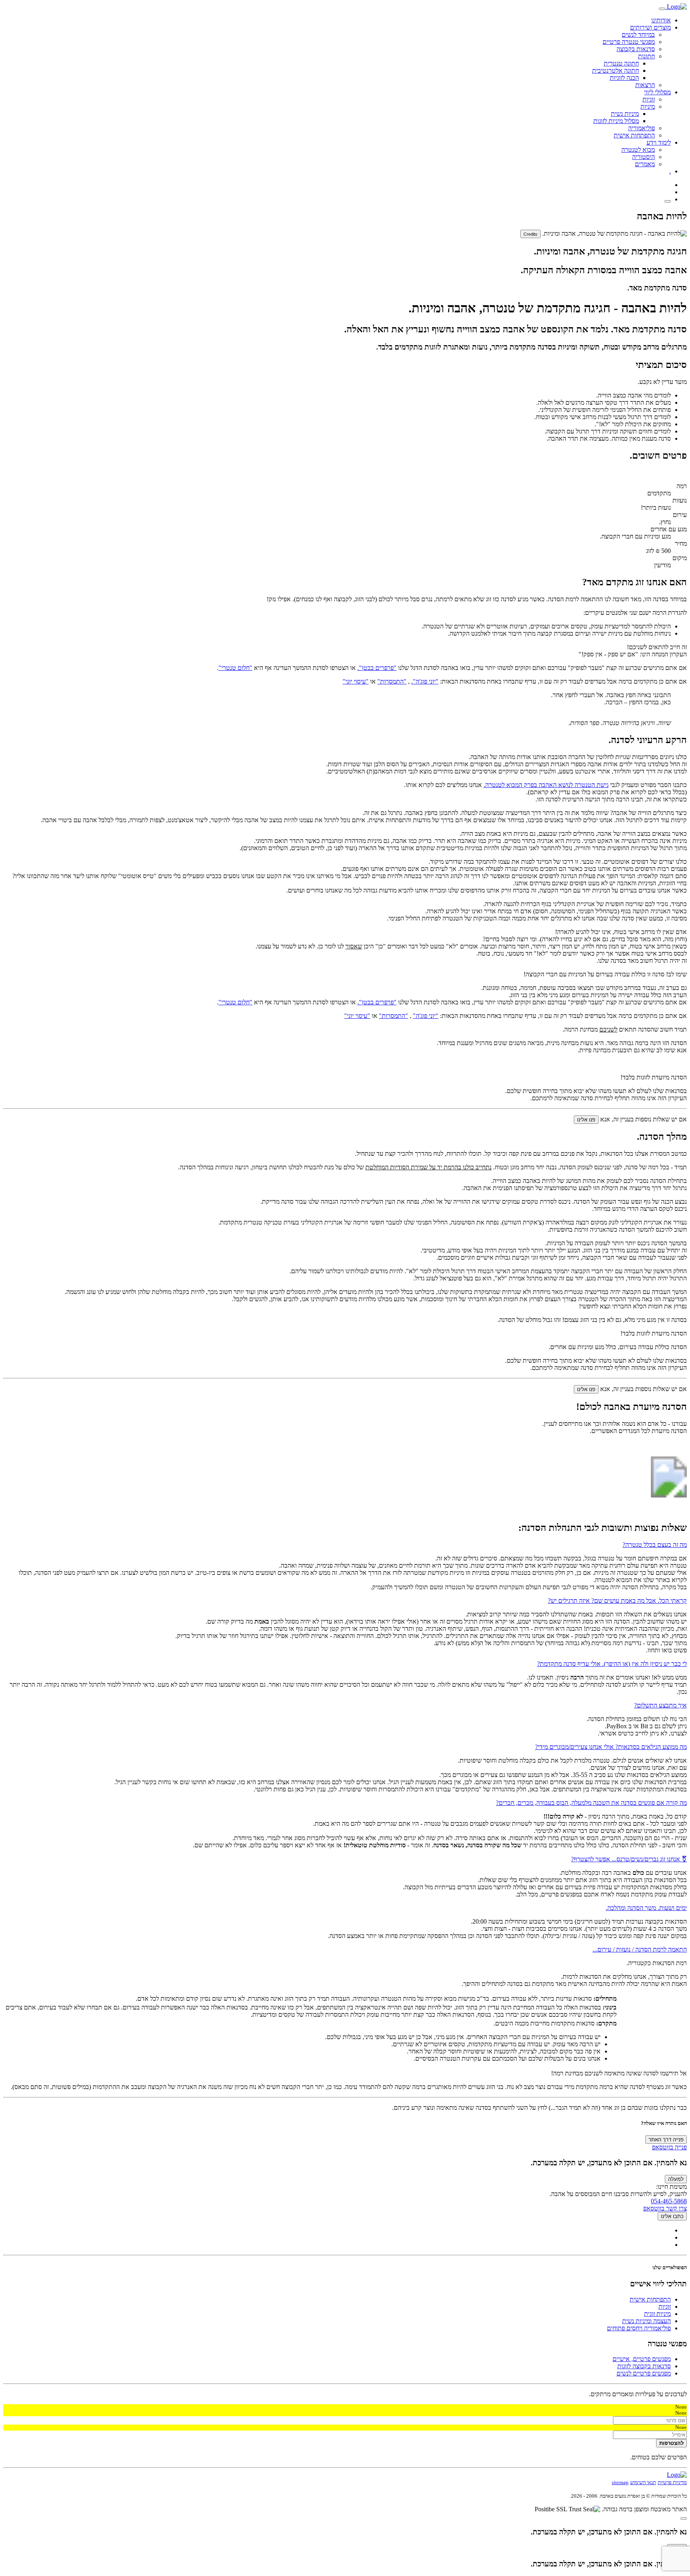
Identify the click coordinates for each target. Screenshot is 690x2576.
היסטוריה (643, 157)
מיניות (648, 106)
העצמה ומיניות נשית (646, 2321)
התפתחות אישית (634, 135)
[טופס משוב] (668, 201)
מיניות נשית (625, 114)
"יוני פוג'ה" (426, 1016)
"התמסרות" (392, 681)
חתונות (646, 56)
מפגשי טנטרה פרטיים (629, 42)
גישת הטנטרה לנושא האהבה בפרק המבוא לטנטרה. (546, 785)
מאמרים (645, 164)
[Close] (684, 2518)
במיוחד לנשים (638, 35)
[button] (345, 1545)
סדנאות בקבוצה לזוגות (644, 2366)
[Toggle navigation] (662, 9)
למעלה (676, 2179)
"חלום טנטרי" (235, 668)
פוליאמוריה (641, 128)
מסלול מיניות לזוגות (616, 121)
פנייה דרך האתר (666, 2140)
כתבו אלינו (672, 2216)
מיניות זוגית (657, 2314)
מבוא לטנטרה (638, 150)
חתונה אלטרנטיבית (616, 71)
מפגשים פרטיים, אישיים (642, 2359)
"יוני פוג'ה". (425, 681)
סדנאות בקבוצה (636, 49)
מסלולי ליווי (657, 92)
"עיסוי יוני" (356, 681)
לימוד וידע (659, 142)
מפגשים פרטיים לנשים (644, 2373)
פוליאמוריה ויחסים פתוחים (639, 2328)
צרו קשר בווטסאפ (665, 2208)
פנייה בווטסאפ (669, 2147)
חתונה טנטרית (621, 63)
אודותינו (661, 20)
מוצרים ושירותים (650, 27)
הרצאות (645, 85)
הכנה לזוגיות (624, 78)
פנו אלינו (586, 1120)
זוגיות (649, 99)
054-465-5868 (669, 2201)
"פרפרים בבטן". (377, 668)
